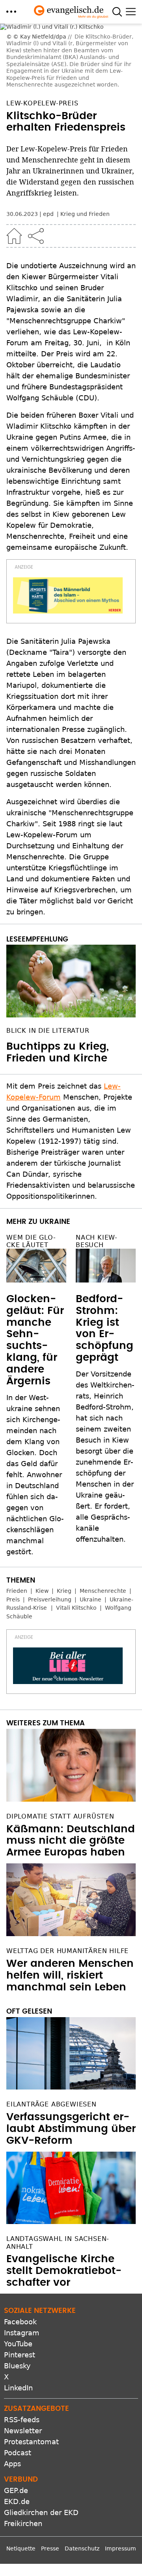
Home (14, 166)
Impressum (121, 2479)
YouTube (18, 2274)
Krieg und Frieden (85, 145)
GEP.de (16, 2421)
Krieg (64, 1521)
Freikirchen (23, 2454)
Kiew (42, 1521)
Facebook (20, 2252)
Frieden (17, 1521)
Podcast (18, 2383)
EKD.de (17, 2432)
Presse (50, 2479)
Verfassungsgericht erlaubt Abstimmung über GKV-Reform (71, 2060)
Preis (13, 1530)
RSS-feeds (22, 2350)
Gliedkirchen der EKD (41, 2443)
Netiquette (21, 2479)
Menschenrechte (103, 1521)
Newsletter (23, 2361)
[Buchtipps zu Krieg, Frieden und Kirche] (71, 912)
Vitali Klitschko (76, 1539)
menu (11, 12)
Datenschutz (82, 2479)
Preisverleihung (50, 1530)
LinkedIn (18, 2318)
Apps (12, 2394)
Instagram (22, 2263)
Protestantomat (31, 2372)
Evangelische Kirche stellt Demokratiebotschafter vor (64, 2201)
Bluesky (17, 2296)
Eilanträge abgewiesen (51, 2035)
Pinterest (20, 2285)
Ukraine (91, 1530)
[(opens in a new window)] (68, 526)
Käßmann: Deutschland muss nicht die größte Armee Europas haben (71, 1771)
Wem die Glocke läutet (31, 1172)
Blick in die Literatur (48, 961)
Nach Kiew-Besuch (97, 1172)
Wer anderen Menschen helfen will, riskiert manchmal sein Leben (70, 1906)
